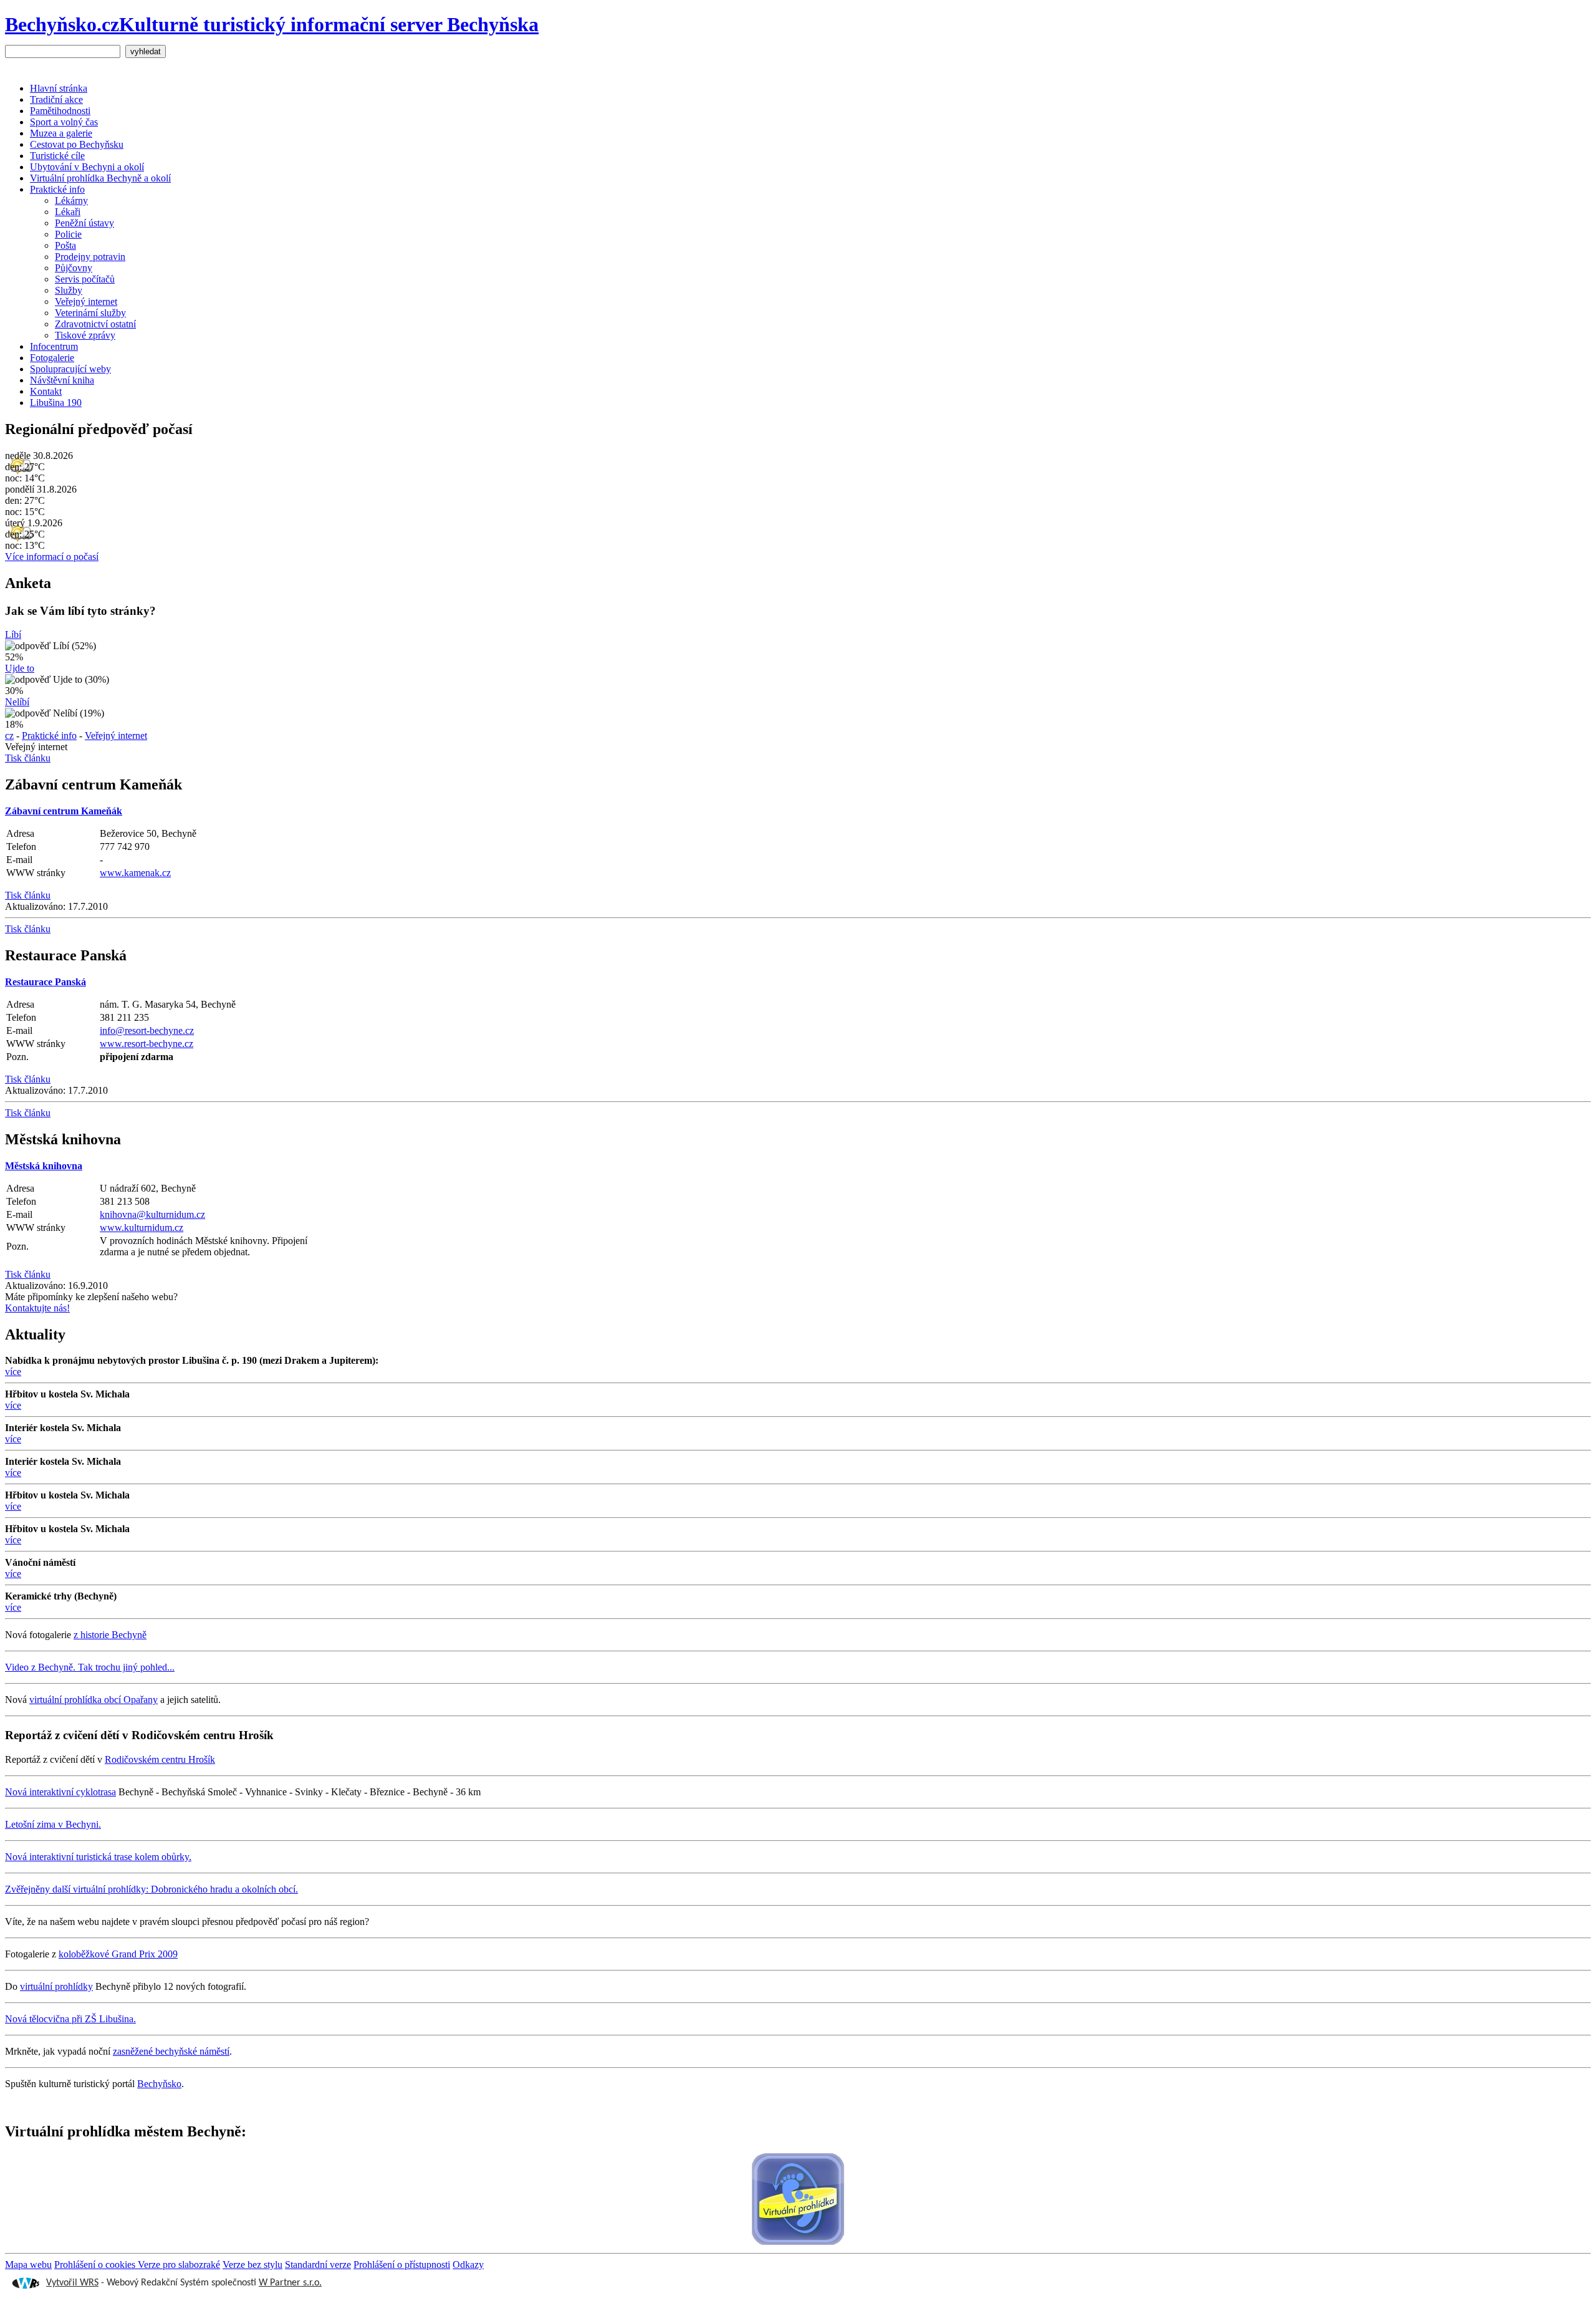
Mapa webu (28, 2265)
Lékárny (71, 200)
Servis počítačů (85, 279)
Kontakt (46, 391)
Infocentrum (54, 346)
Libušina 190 (56, 403)
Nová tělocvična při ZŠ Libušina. (70, 2019)
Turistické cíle (57, 156)
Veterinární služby (90, 313)
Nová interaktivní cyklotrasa (60, 1792)
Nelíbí (17, 702)
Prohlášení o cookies (96, 2265)
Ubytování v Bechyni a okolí (87, 167)
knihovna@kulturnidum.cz (152, 1214)
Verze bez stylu (252, 2265)
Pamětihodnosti (60, 111)
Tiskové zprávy (85, 335)
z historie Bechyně (110, 1635)
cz (9, 736)
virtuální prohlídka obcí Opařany (94, 1700)
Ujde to (20, 668)
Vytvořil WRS (72, 2283)
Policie (68, 234)
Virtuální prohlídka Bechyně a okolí (100, 178)
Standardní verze (318, 2265)
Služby (69, 290)
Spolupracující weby (70, 369)
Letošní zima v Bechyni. (53, 1824)
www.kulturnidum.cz (142, 1228)
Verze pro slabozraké (179, 2265)
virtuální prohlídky (56, 1986)
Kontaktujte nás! (37, 1308)
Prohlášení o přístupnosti (402, 2265)
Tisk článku (28, 758)
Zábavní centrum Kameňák (64, 811)
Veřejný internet (86, 301)
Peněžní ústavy (84, 223)
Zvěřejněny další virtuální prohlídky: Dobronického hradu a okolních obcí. (151, 1889)
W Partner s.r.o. (290, 2283)
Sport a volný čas (64, 122)
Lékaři (68, 212)
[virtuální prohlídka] (798, 2200)
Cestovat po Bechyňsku (77, 144)
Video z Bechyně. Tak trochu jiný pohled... (90, 1667)
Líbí (13, 634)
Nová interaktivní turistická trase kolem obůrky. (98, 1857)
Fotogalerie (52, 358)
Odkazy (468, 2265)
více (13, 1372)
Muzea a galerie (61, 133)
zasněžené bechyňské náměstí (171, 2051)
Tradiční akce (56, 99)
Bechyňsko (159, 2084)
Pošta (65, 245)
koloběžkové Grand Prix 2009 (118, 1954)
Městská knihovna (44, 1166)
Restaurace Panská (46, 982)
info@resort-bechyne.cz (147, 1030)
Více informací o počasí (52, 557)
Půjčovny (74, 268)
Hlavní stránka (59, 88)
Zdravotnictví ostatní (95, 324)
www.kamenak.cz (135, 873)
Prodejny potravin (90, 257)
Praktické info (57, 189)
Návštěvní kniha (62, 380)
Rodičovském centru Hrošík (160, 1759)
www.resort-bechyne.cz (147, 1044)
